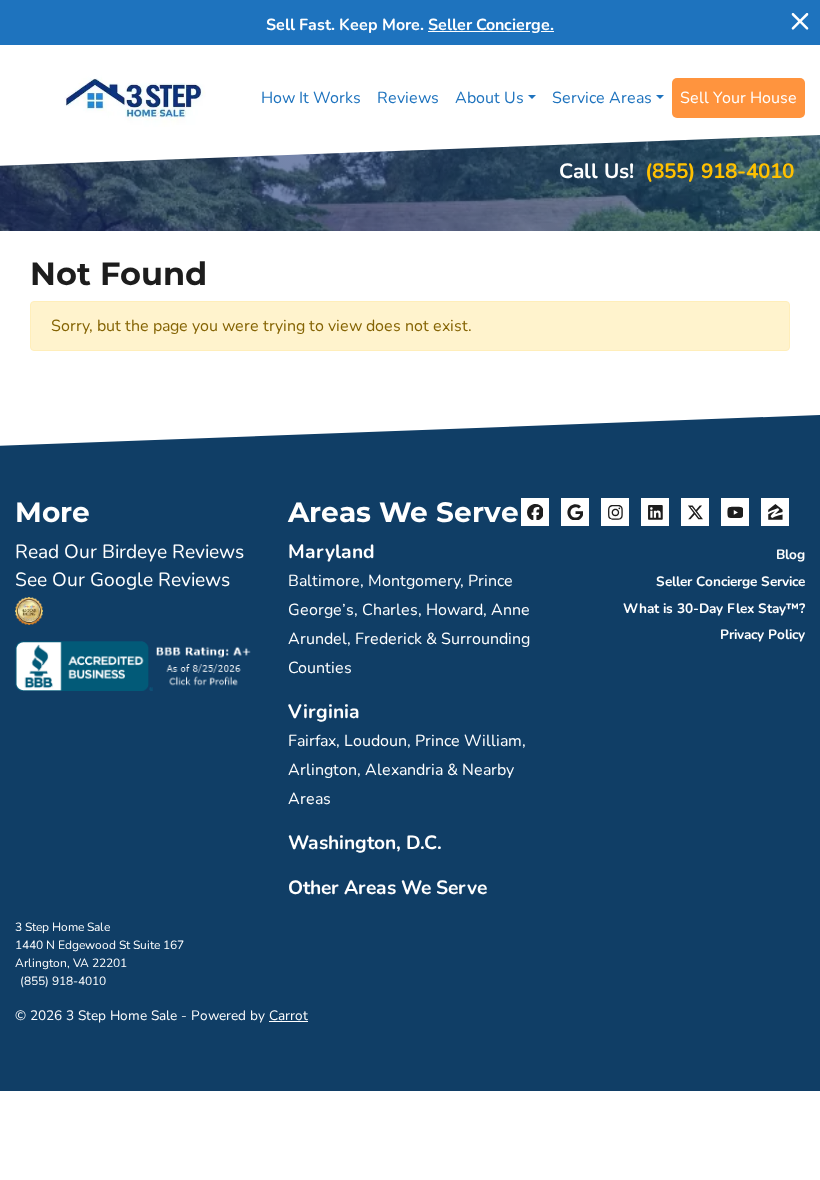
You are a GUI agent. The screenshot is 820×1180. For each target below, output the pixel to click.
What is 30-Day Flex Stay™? (714, 608)
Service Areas (602, 98)
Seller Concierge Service (730, 581)
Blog (790, 554)
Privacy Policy (762, 634)
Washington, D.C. (365, 843)
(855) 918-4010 (719, 171)
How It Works (311, 98)
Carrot (288, 1015)
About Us (489, 98)
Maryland (331, 552)
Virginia (324, 712)
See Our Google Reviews (122, 580)
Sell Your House (738, 98)
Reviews (408, 98)
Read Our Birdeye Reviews (129, 552)
